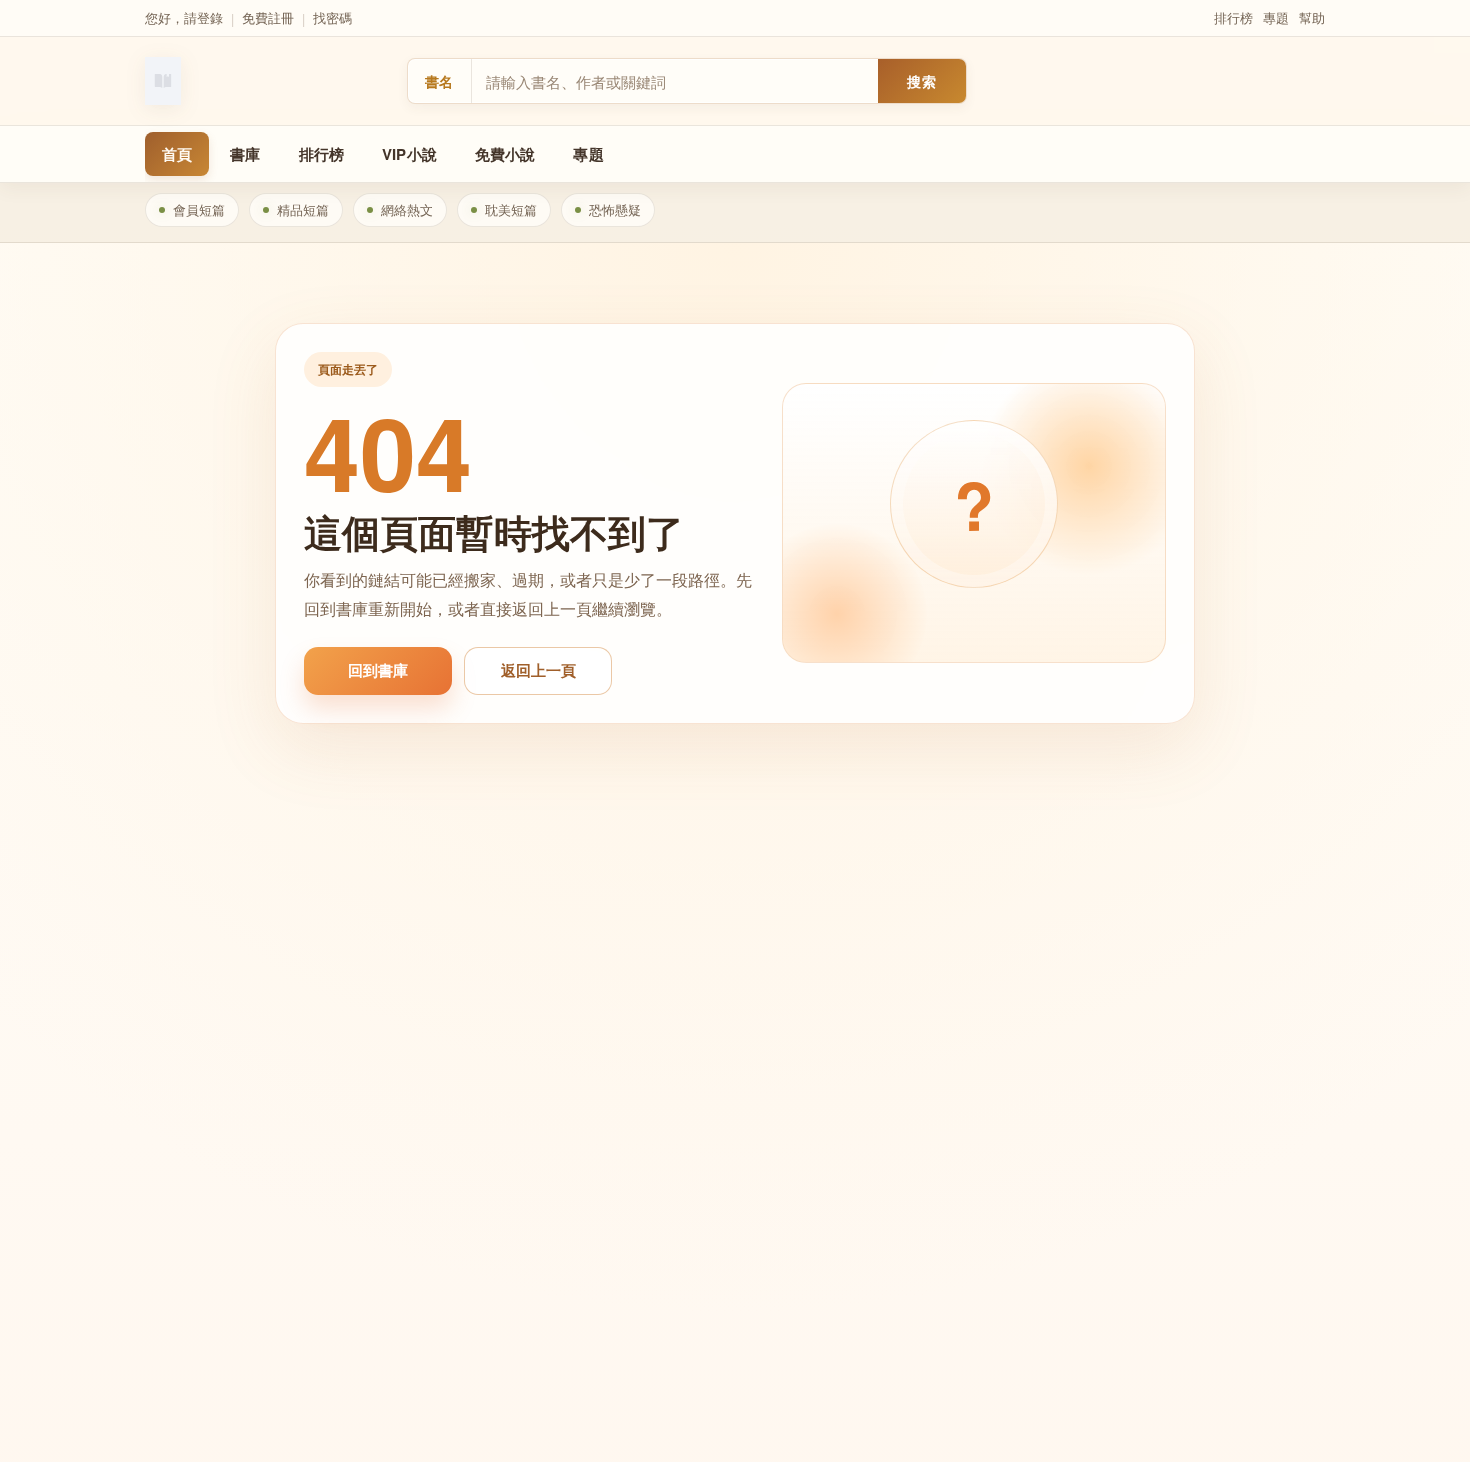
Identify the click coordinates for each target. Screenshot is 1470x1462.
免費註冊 (268, 17)
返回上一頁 (538, 670)
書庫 (245, 154)
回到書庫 (378, 670)
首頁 (177, 154)
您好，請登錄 (184, 17)
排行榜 (1233, 17)
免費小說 (505, 154)
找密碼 (332, 17)
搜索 (922, 81)
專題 (1276, 17)
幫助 (1312, 17)
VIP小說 (409, 154)
